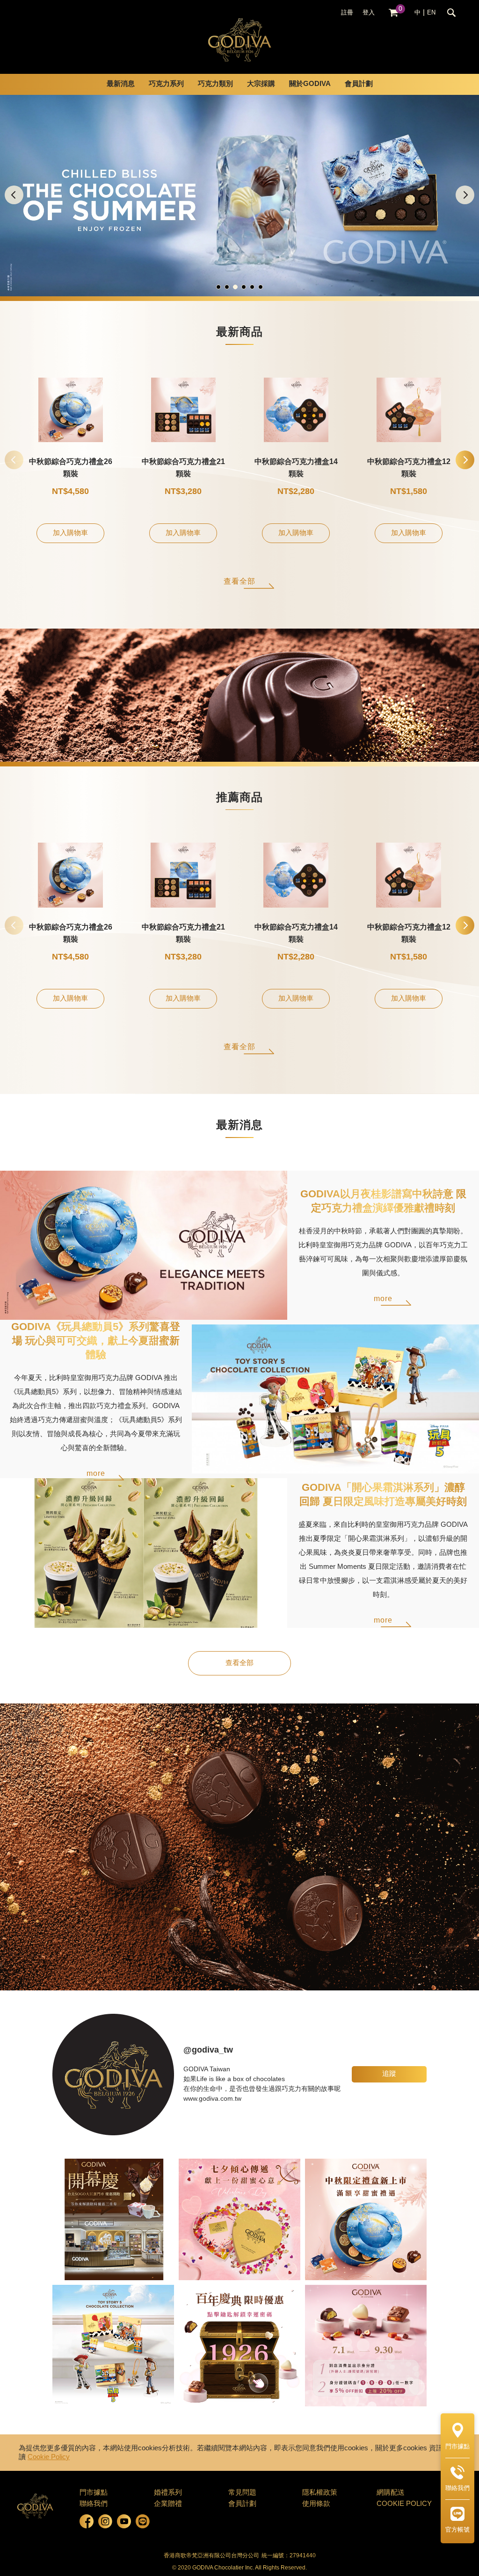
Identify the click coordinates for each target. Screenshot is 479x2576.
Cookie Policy (49, 2457)
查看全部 (239, 582)
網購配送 (391, 2493)
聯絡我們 (94, 2504)
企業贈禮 (168, 2504)
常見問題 (242, 2493)
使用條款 (316, 2504)
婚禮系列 (168, 2493)
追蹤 (389, 2074)
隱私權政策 (320, 2493)
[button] (465, 195)
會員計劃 (359, 84)
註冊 (347, 13)
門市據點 (94, 2493)
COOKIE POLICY (404, 2504)
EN (431, 13)
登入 (369, 13)
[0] (393, 13)
